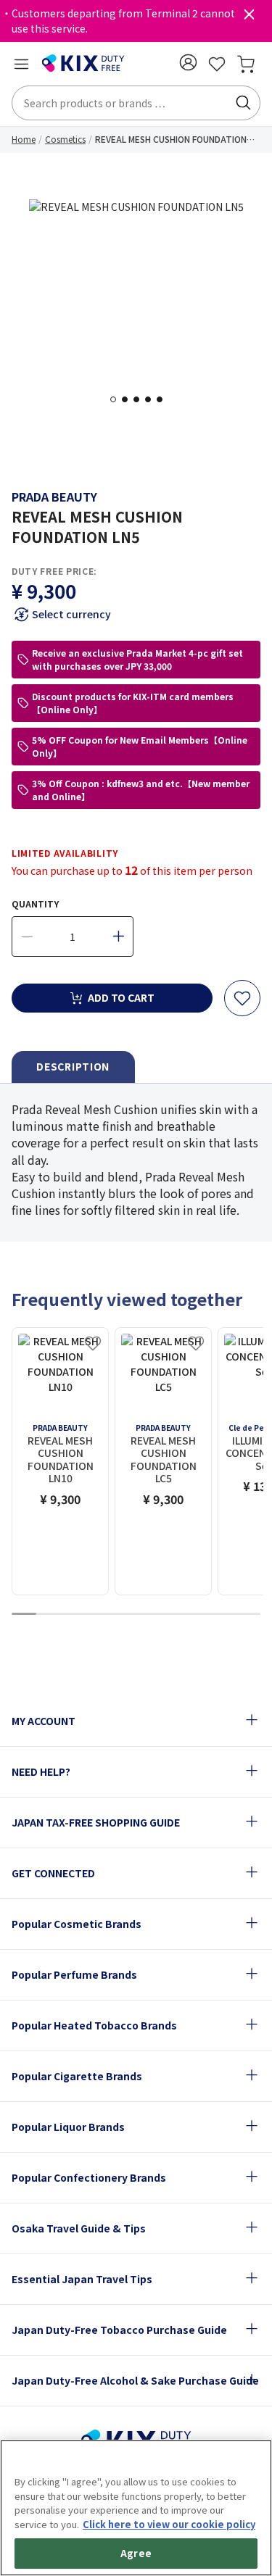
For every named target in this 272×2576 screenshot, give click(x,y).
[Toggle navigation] (21, 64)
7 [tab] (173, 1615)
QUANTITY (35, 903)
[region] (136, 2508)
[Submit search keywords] (243, 103)
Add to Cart (121, 997)
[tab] (73, 1067)
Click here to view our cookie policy (169, 2524)
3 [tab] (141, 399)
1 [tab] (118, 399)
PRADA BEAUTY (54, 496)
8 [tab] (198, 1615)
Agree (136, 2553)
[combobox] (136, 103)
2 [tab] (129, 399)
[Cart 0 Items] (246, 64)
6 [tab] (149, 1615)
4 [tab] (152, 399)
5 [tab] (164, 399)
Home (24, 139)
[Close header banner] (249, 17)
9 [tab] (223, 1615)
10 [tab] (248, 1615)
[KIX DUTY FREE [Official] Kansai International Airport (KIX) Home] (83, 64)
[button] (188, 62)
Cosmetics (65, 139)
